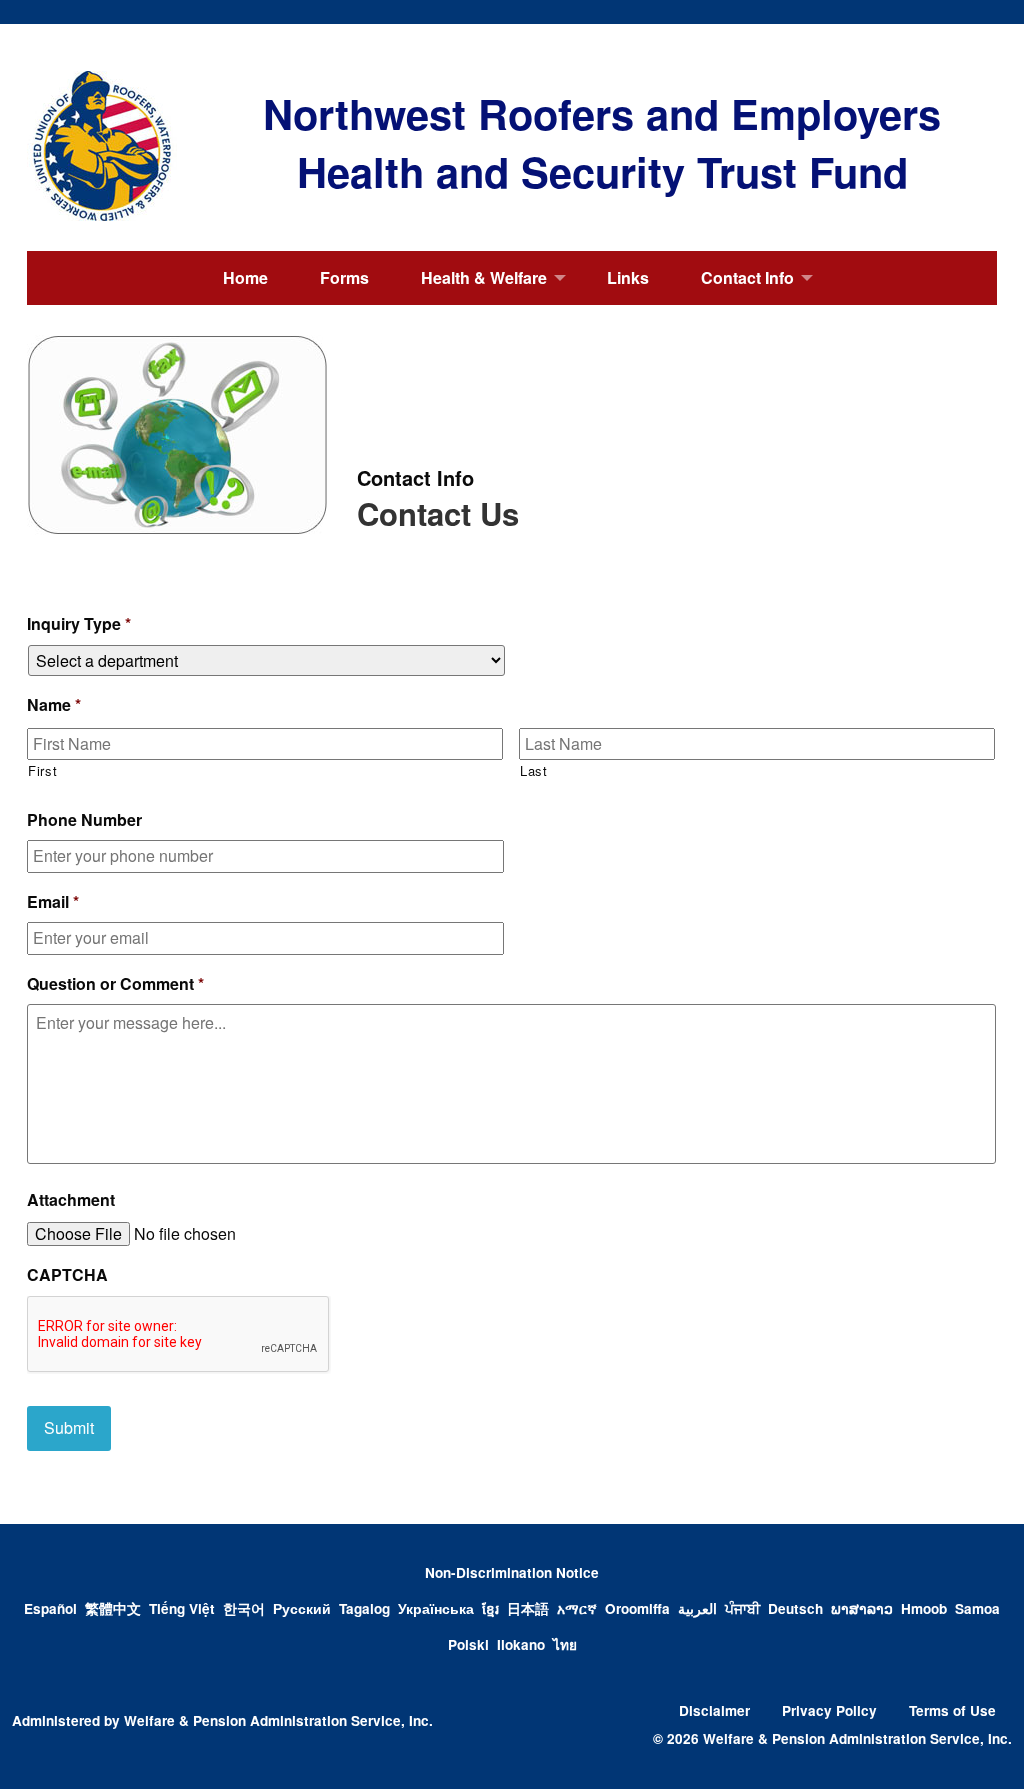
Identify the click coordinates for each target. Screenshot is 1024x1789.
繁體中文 (113, 1608)
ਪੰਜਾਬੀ (742, 1608)
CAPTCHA (67, 1275)
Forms (344, 277)
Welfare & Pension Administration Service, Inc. (278, 1720)
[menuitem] (245, 278)
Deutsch (795, 1608)
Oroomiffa (637, 1608)
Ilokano (521, 1644)
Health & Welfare (484, 277)
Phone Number (84, 820)
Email (53, 902)
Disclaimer (714, 1710)
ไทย (565, 1644)
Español (50, 1608)
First (42, 770)
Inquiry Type (79, 624)
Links (628, 277)
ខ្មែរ (490, 1608)
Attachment (71, 1200)
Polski (468, 1644)
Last (534, 770)
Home (245, 277)
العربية (697, 1608)
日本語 (528, 1608)
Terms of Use (952, 1710)
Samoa (977, 1608)
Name (54, 705)
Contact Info (747, 277)
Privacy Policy (829, 1710)
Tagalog (364, 1608)
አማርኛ (577, 1608)
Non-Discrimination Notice (512, 1572)
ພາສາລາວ (862, 1608)
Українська (436, 1608)
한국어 (244, 1608)
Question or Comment (115, 984)
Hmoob (924, 1608)
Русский (302, 1608)
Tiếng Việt (182, 1608)
